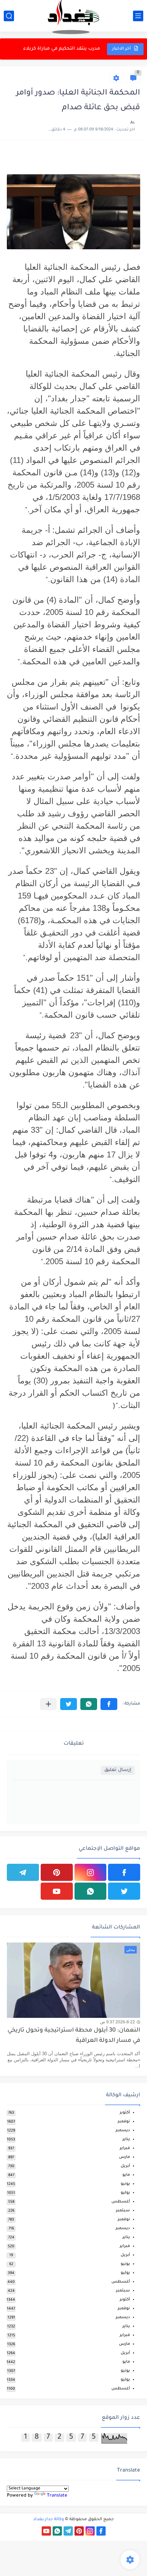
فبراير (125, 2148)
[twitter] (124, 1891)
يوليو (125, 2193)
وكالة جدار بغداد (49, 2520)
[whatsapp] (91, 1891)
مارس (124, 2157)
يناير (126, 2140)
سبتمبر (123, 2211)
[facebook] (124, 1872)
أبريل (125, 2166)
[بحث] (9, 16)
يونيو (125, 2184)
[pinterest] (57, 1872)
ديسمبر (123, 2131)
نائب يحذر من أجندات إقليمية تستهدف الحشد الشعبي (54, 49)
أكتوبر (125, 2113)
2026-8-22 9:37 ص (118, 2022)
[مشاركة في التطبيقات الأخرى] (48, 1704)
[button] (109, 1704)
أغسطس (121, 2202)
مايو (126, 2175)
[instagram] (91, 1872)
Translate (57, 2496)
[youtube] (57, 1891)
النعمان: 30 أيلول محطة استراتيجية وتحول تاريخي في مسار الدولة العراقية (74, 2036)
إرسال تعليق (118, 1770)
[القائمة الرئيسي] (138, 16)
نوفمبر (124, 2122)
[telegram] (23, 1872)
